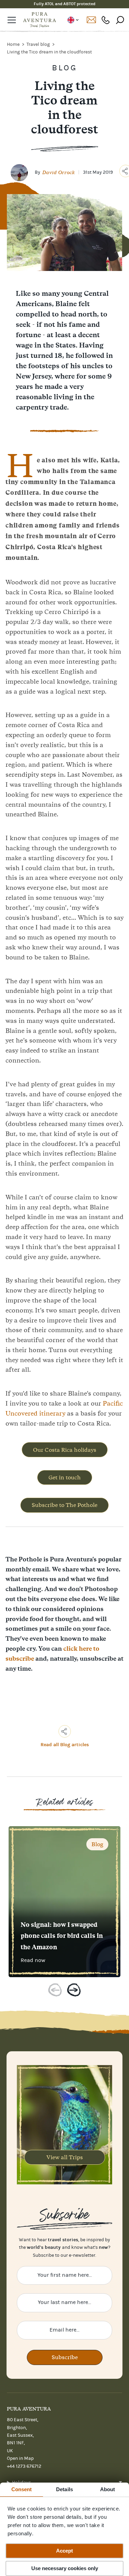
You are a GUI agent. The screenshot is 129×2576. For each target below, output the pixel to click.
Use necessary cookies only (65, 2568)
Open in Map (20, 2458)
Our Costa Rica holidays (65, 1450)
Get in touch (65, 1477)
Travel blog (39, 44)
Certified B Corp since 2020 (64, 4)
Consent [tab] (22, 2489)
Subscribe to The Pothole (64, 1505)
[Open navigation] (12, 20)
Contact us (91, 20)
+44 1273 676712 (106, 20)
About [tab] (108, 2489)
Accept (64, 2551)
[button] (55, 1991)
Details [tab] (64, 2489)
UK (73, 20)
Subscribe (65, 2357)
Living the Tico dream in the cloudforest (49, 52)
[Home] (40, 20)
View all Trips (65, 2157)
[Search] (120, 20)
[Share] (65, 1731)
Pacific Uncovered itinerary (64, 1408)
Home (14, 44)
